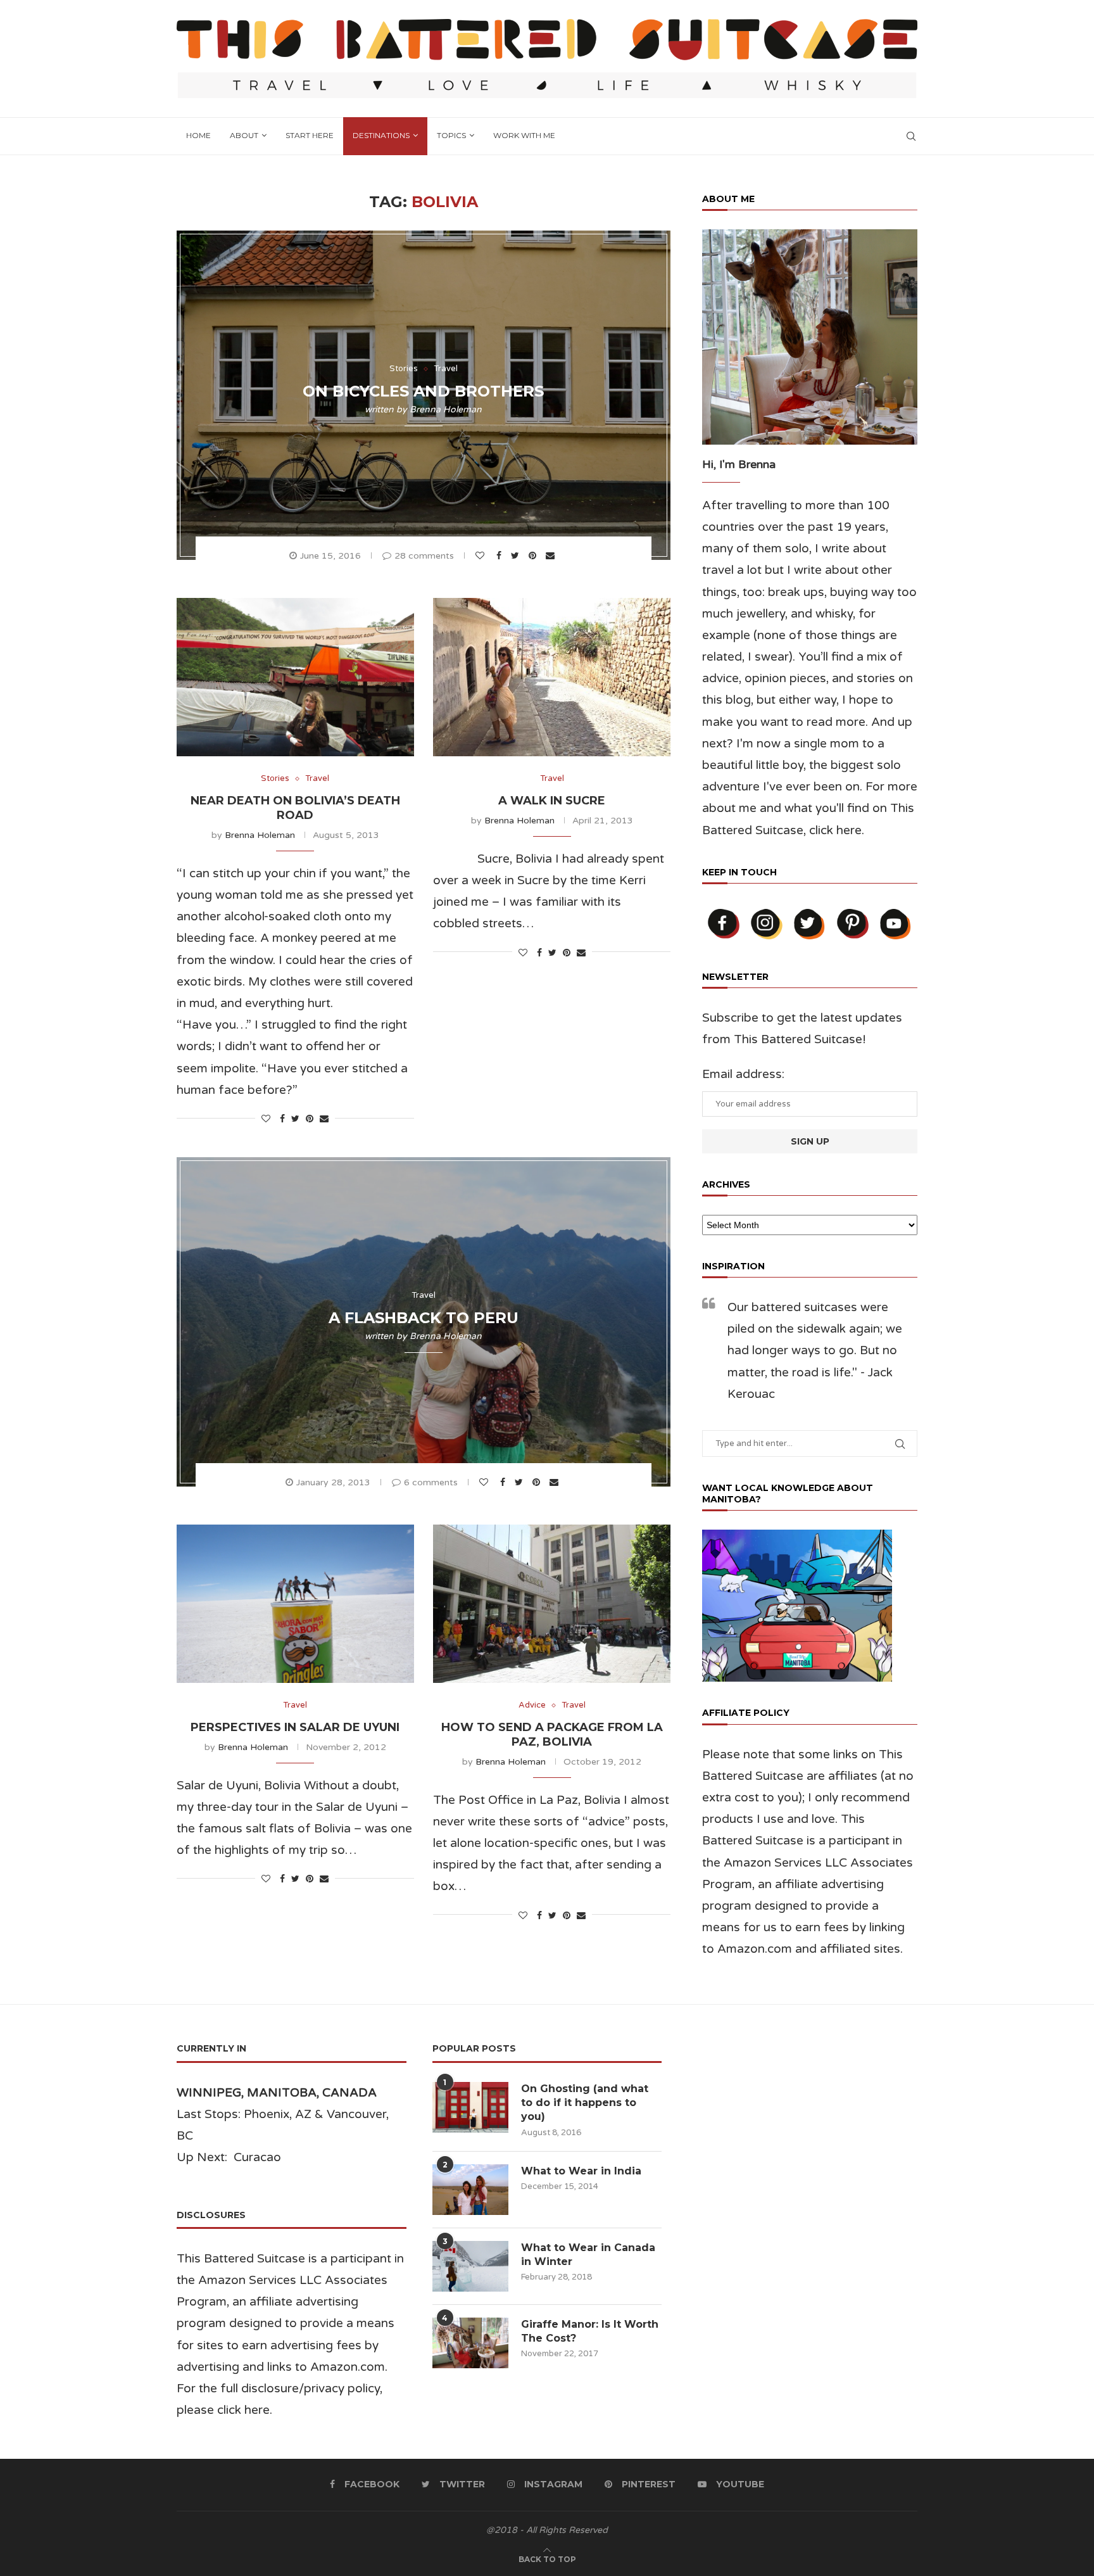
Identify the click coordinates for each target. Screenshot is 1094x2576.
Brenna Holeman (446, 409)
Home (198, 135)
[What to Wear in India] (470, 2190)
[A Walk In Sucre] (552, 677)
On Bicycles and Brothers (423, 391)
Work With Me (524, 135)
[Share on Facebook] (500, 556)
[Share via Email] (552, 556)
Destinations (381, 135)
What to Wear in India (581, 2171)
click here (835, 830)
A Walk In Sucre (552, 801)
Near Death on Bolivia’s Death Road (295, 808)
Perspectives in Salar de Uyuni (295, 1727)
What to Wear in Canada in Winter (588, 2255)
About (244, 135)
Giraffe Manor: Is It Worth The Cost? (590, 2331)
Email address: (743, 1074)
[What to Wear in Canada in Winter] (470, 2266)
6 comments (431, 1482)
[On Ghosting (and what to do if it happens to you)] (470, 2107)
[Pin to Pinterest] (534, 556)
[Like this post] (481, 556)
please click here (223, 2410)
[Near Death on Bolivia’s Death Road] (295, 677)
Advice (532, 1705)
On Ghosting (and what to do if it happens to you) (585, 2103)
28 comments (424, 556)
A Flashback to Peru (424, 1318)
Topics (451, 135)
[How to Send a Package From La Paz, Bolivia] (552, 1604)
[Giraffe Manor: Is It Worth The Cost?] (470, 2343)
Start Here (310, 135)
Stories (404, 369)
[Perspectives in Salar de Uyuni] (295, 1604)
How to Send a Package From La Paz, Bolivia (552, 1735)
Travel (446, 369)
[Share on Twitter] (517, 556)
